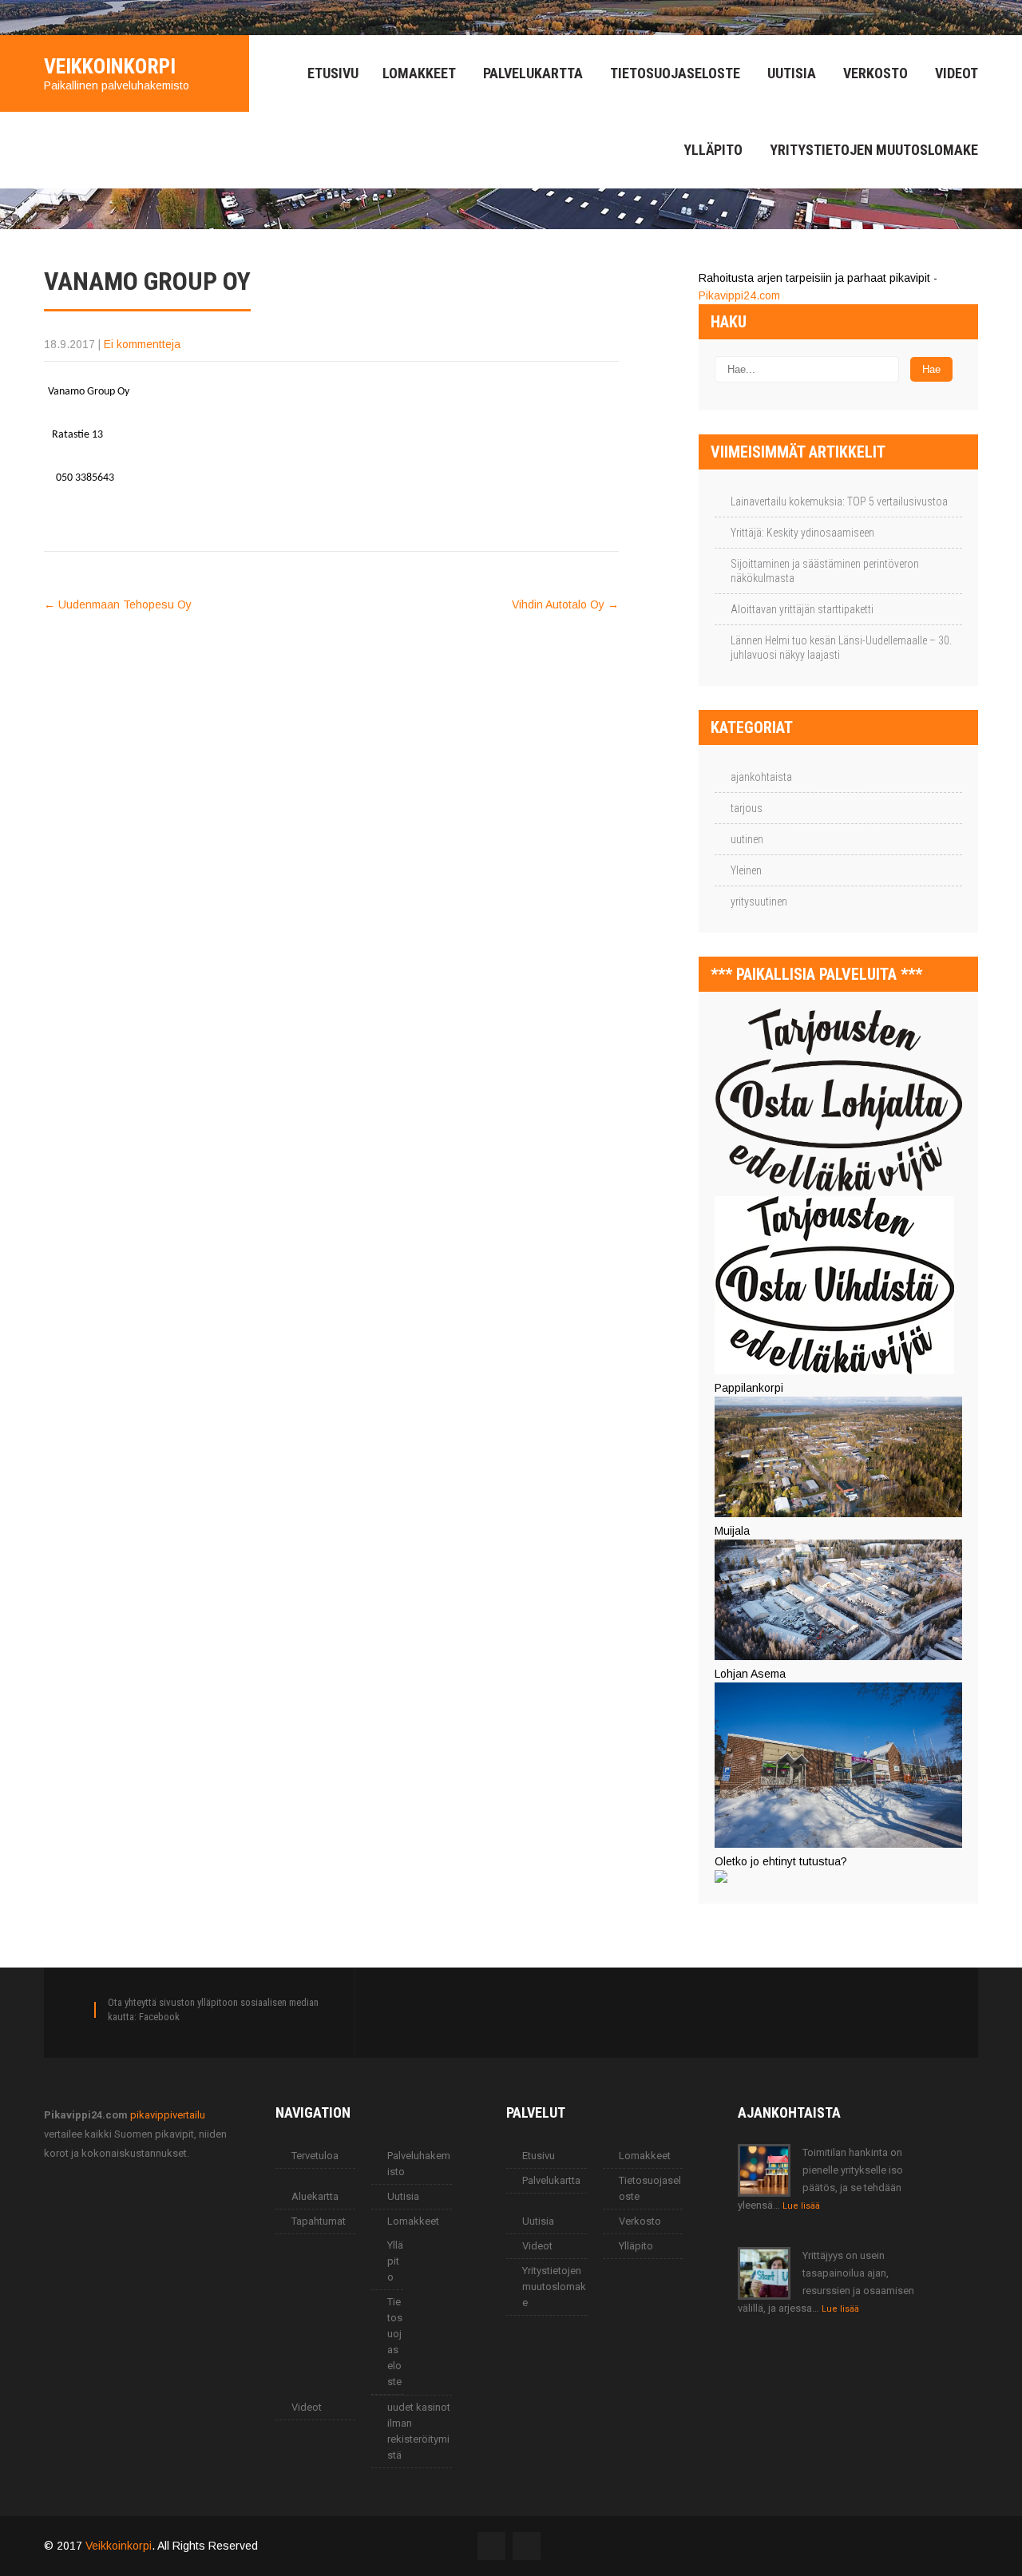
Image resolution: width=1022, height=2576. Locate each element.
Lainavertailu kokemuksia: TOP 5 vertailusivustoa (839, 501)
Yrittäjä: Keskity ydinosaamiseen (802, 533)
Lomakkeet (419, 73)
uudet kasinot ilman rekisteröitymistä (419, 2431)
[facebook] (49, 18)
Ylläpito (713, 150)
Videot (957, 73)
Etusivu (333, 73)
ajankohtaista (761, 777)
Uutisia (792, 73)
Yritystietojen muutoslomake (874, 150)
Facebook (159, 2017)
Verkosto (875, 73)
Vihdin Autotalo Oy (565, 604)
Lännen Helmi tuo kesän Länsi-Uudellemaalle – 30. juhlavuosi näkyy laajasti (841, 648)
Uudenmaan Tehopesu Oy (118, 604)
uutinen (747, 839)
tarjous (747, 808)
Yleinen (746, 870)
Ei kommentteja (142, 344)
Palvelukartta (533, 73)
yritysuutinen (759, 902)
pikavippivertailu (168, 2115)
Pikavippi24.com (739, 295)
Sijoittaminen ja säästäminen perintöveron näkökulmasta (825, 571)
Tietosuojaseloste (675, 73)
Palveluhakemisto (419, 2164)
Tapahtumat (319, 2221)
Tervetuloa (315, 2156)
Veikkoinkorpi (119, 2546)
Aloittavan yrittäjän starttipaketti (802, 609)
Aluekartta (315, 2196)
